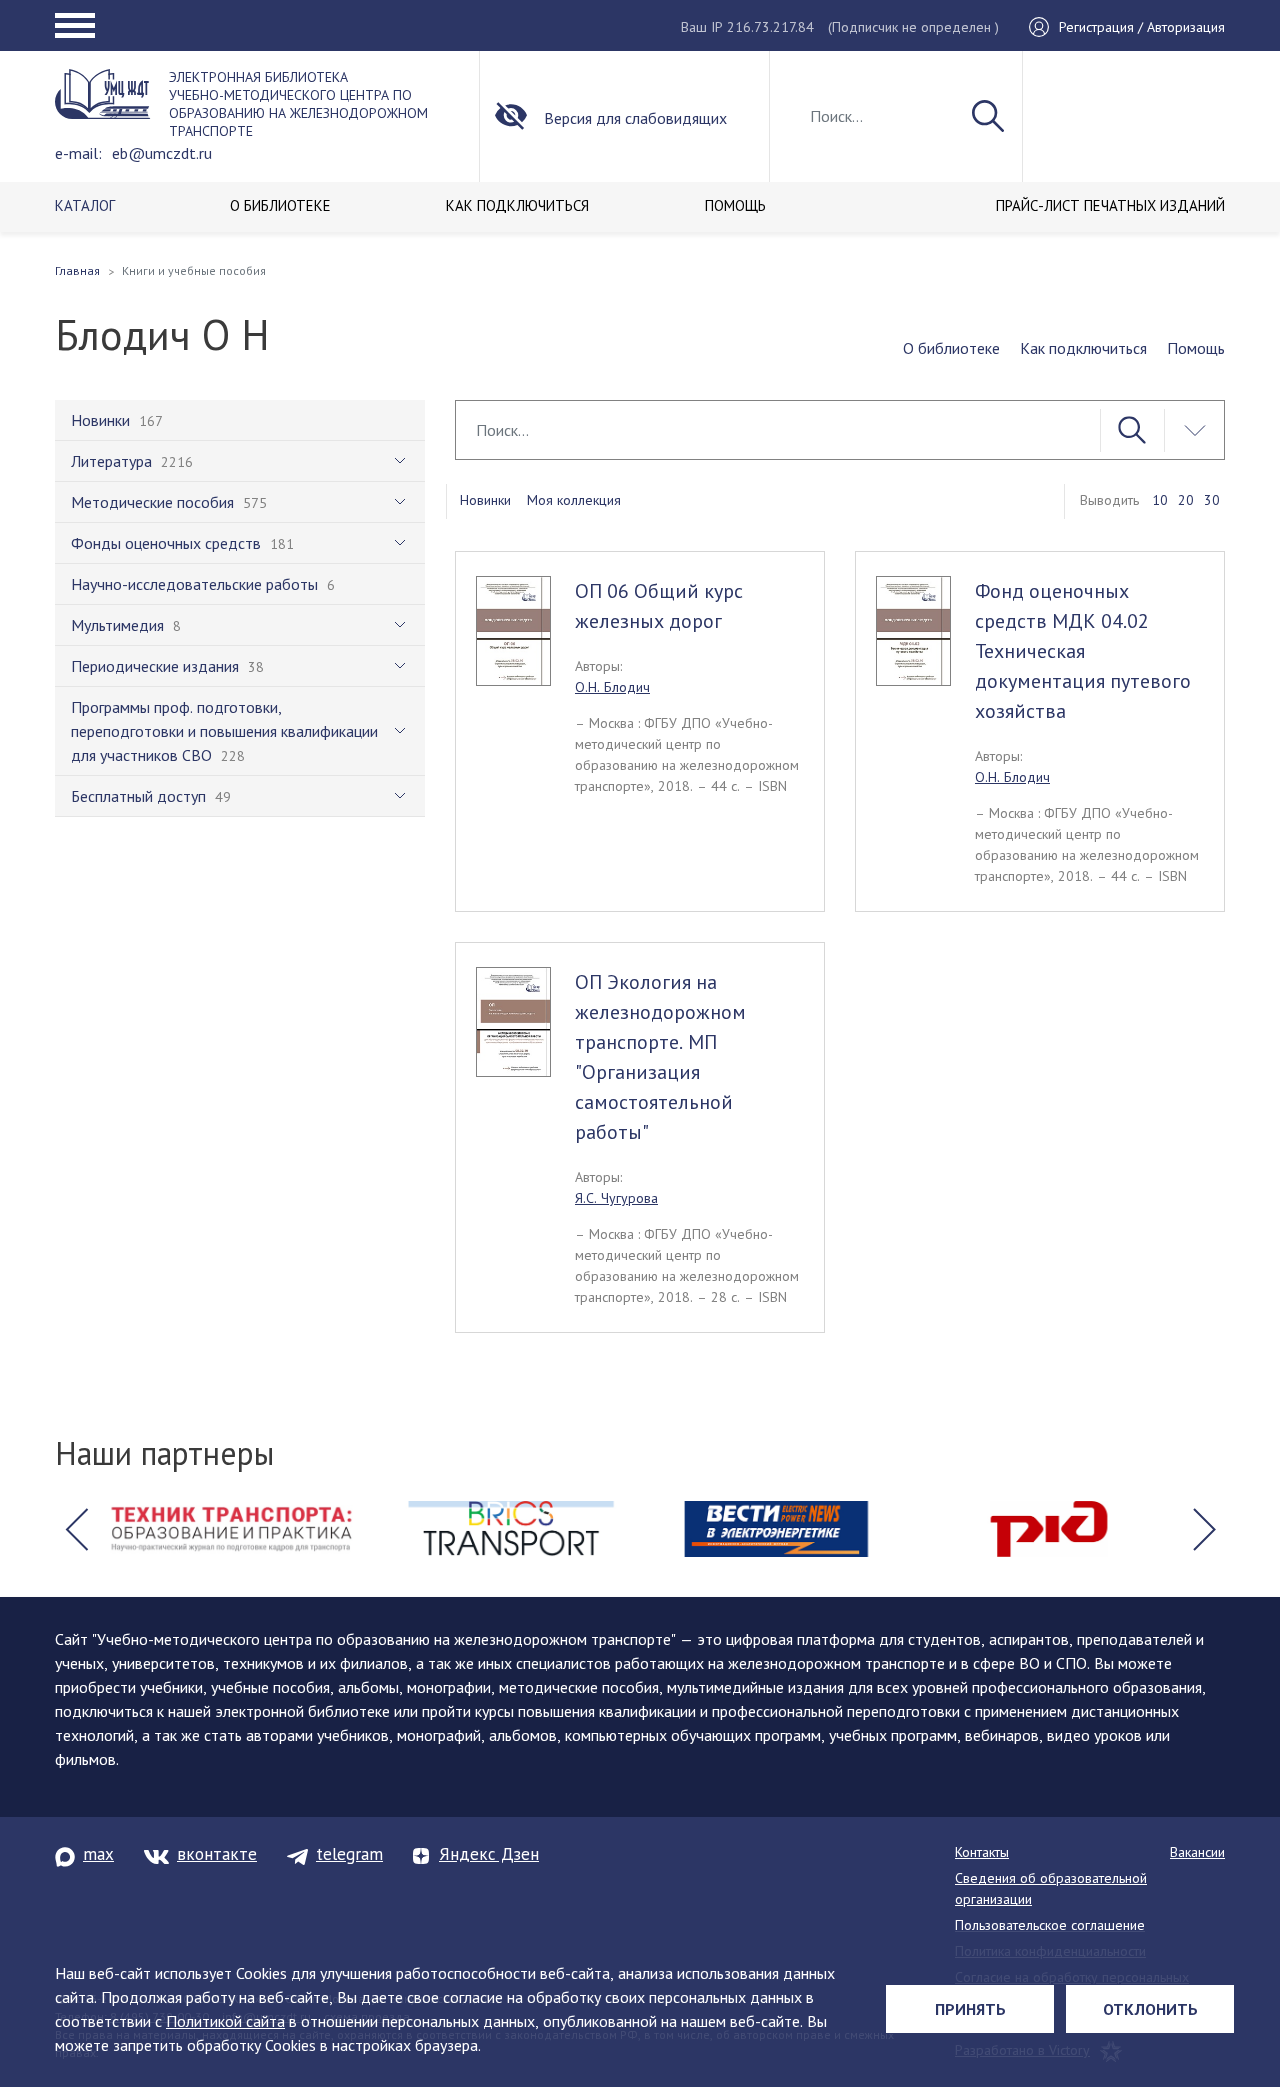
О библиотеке (951, 348)
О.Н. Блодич (612, 687)
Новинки (485, 500)
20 (1186, 500)
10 (1160, 500)
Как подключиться (1083, 348)
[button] (76, 1529)
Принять (970, 2009)
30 (1212, 500)
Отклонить (1150, 2009)
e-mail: (78, 153)
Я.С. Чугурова (616, 1198)
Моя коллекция (574, 500)
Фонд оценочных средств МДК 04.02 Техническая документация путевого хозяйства (1083, 651)
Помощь (1196, 348)
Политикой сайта (225, 2021)
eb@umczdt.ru (162, 153)
